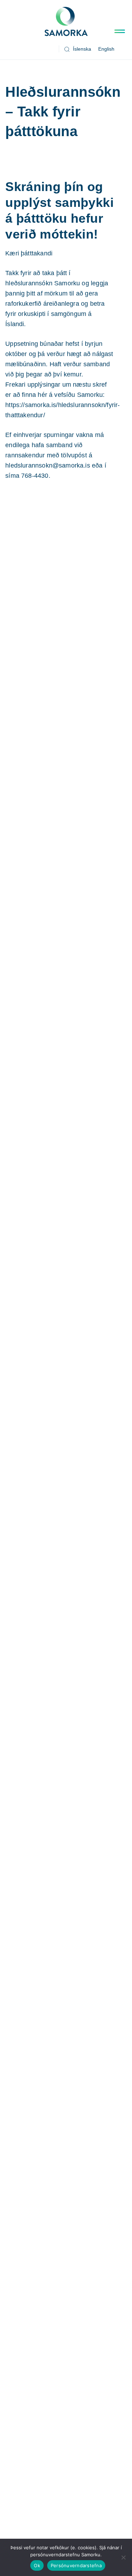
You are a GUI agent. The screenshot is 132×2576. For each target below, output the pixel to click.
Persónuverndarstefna (76, 2565)
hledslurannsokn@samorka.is (48, 465)
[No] (123, 2557)
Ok (37, 2565)
